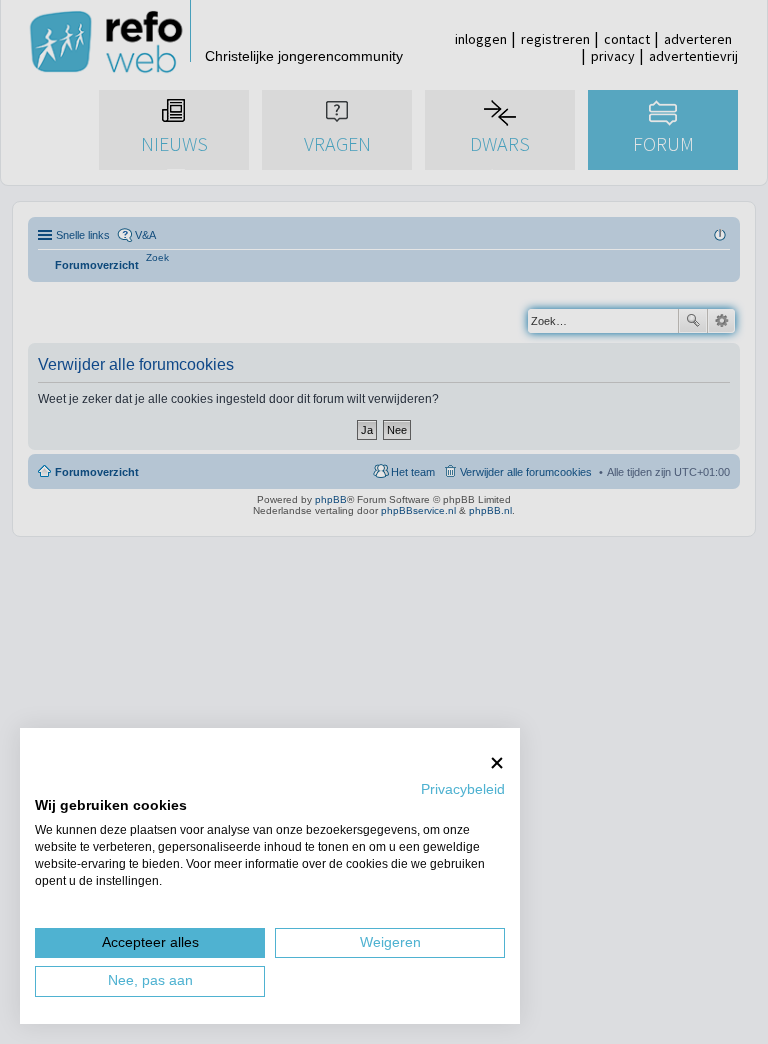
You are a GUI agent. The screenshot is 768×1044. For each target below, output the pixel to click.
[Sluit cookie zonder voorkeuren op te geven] (497, 762)
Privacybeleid (463, 789)
